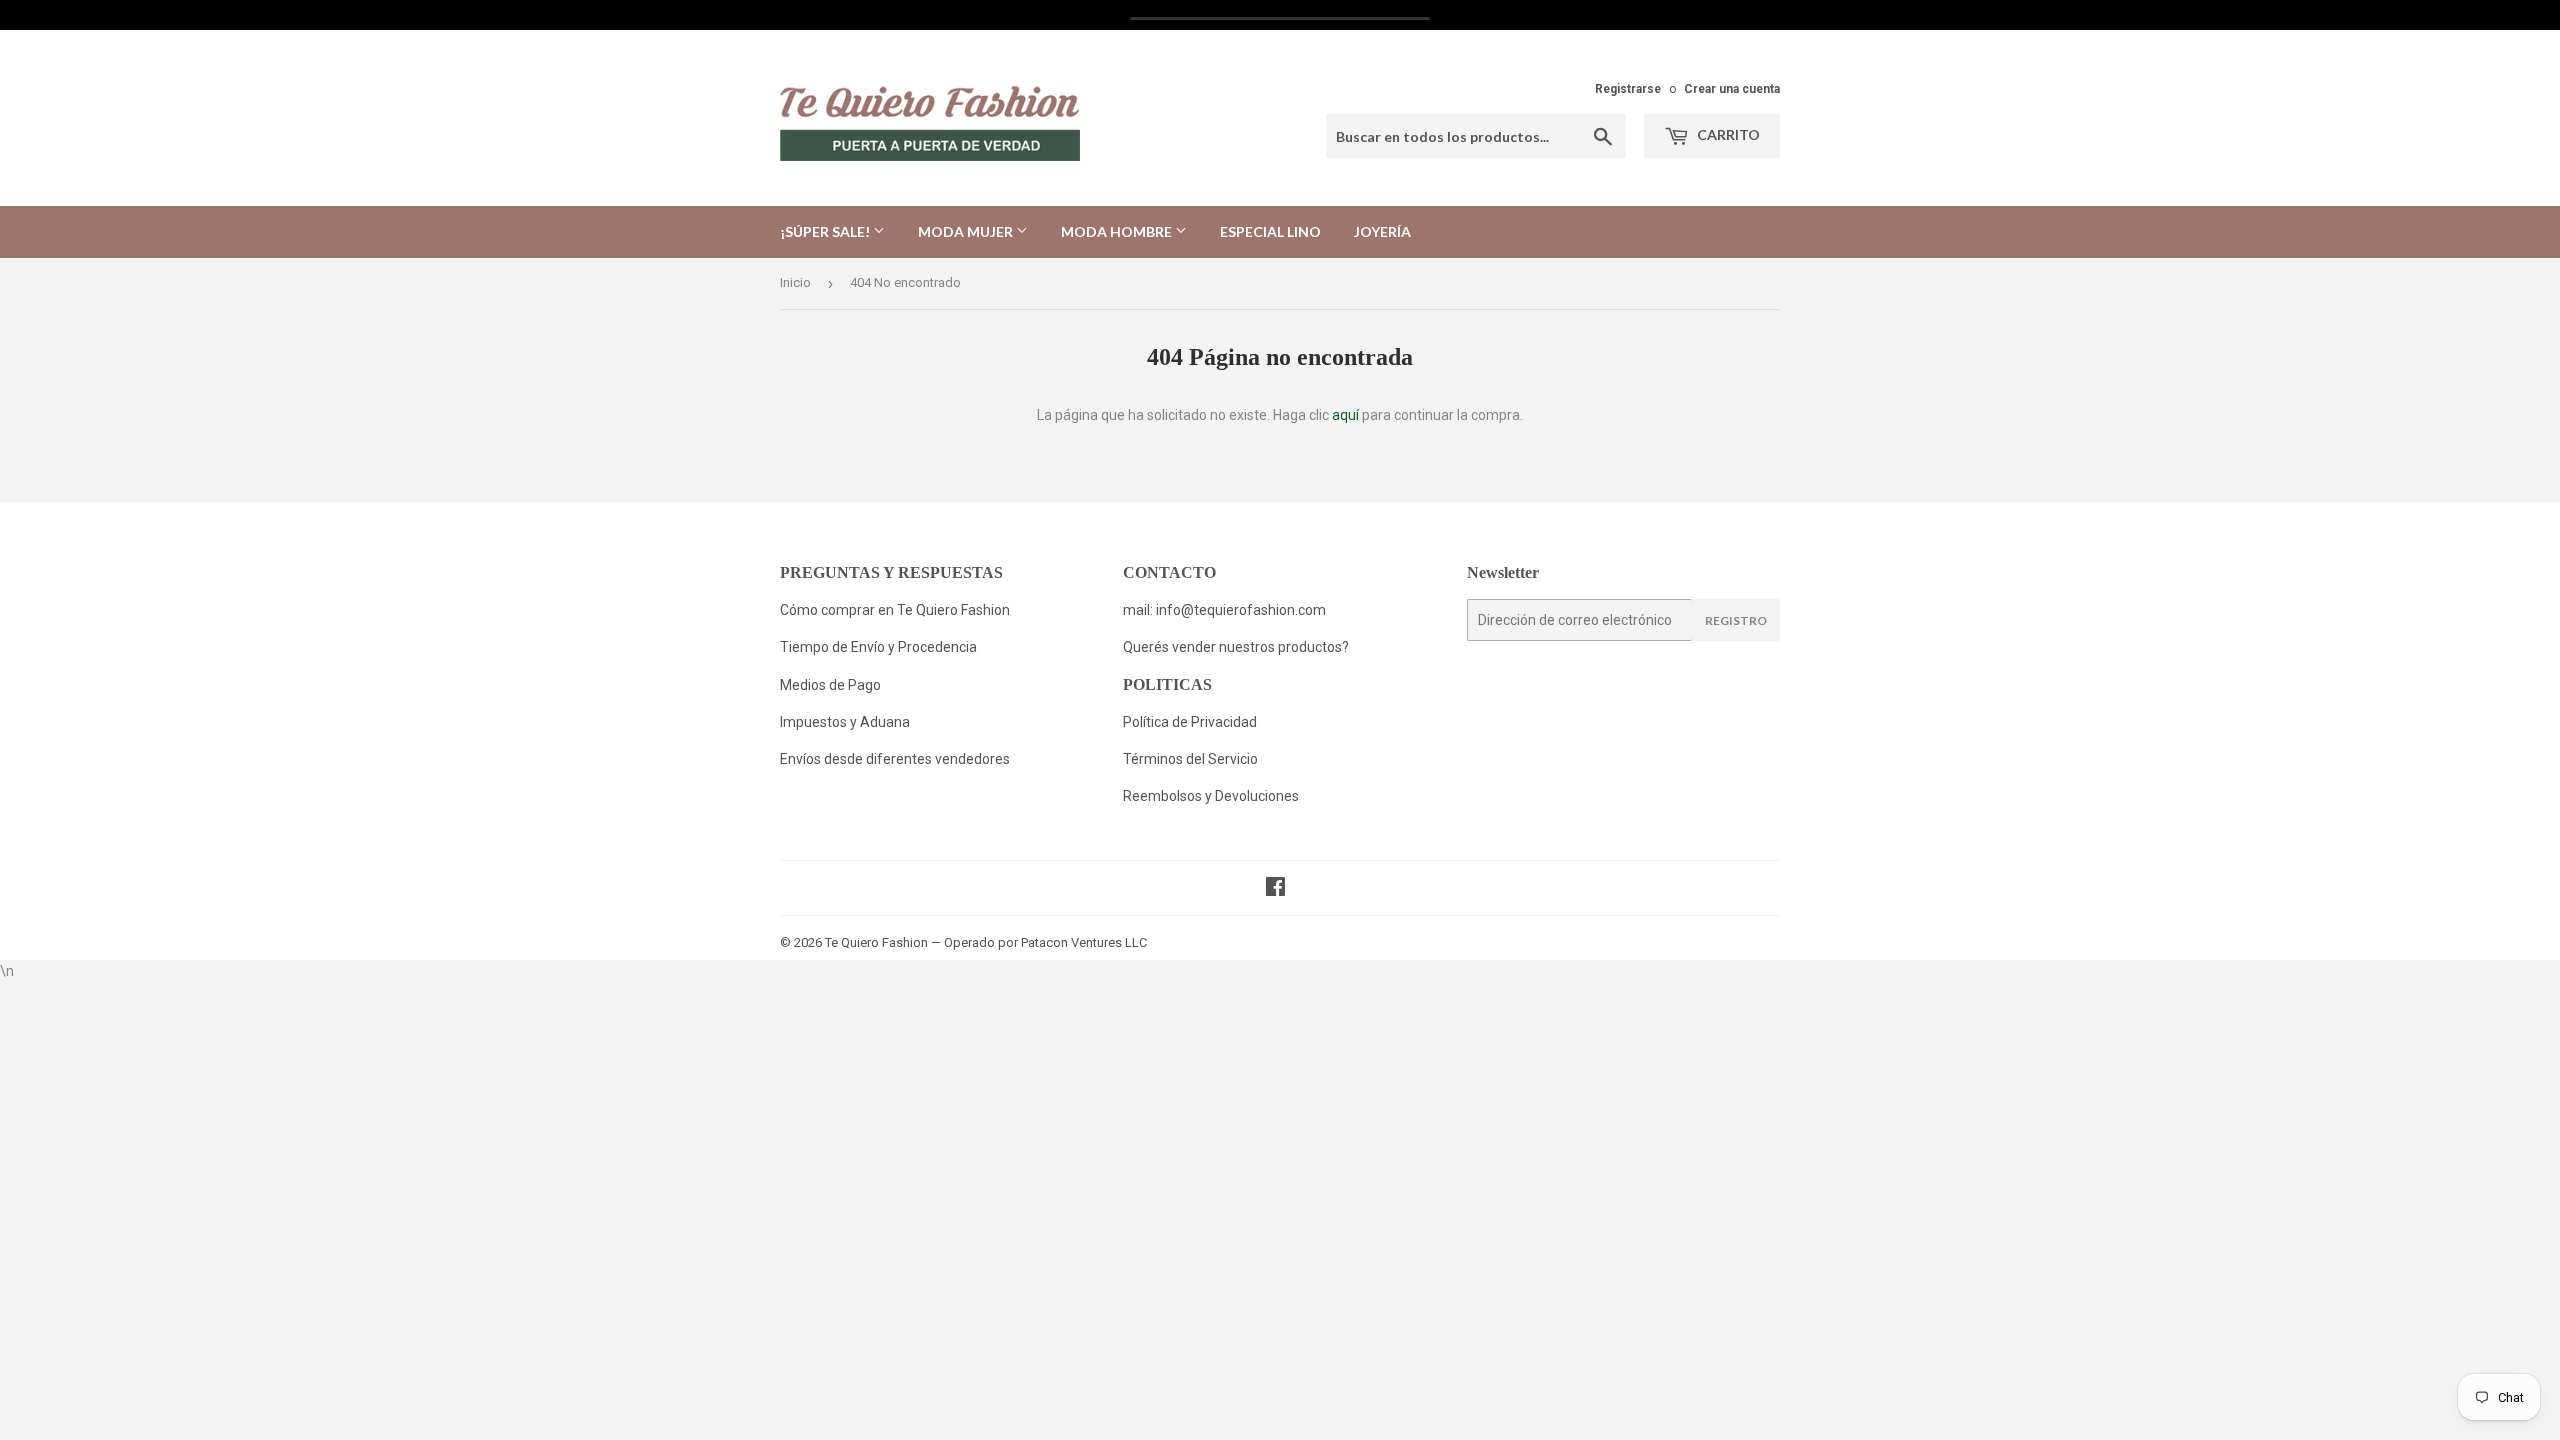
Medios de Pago (830, 685)
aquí (1345, 415)
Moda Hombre (1118, 231)
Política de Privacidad (1191, 722)
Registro (1736, 620)
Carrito (1727, 134)
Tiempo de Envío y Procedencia (878, 647)
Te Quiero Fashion (876, 942)
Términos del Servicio (1190, 759)
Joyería (1382, 231)
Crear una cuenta (1732, 89)
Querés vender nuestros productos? (1236, 647)
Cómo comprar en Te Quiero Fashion (895, 610)
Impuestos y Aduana (845, 722)
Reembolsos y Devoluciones (1211, 796)
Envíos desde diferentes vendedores (895, 759)
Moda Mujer (967, 231)
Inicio (795, 282)
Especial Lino (1270, 231)
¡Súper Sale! (826, 231)
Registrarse (1628, 89)
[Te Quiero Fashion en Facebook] (1275, 889)
